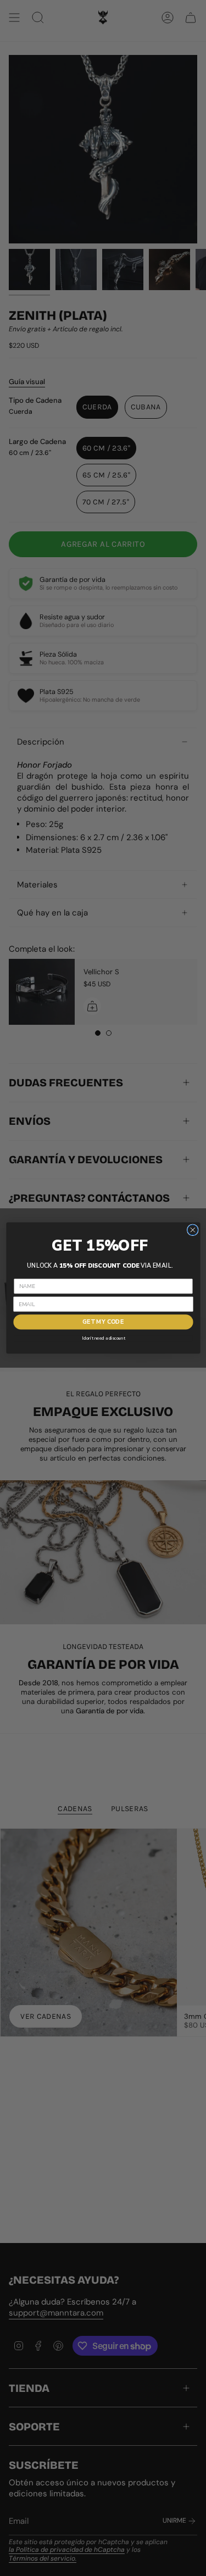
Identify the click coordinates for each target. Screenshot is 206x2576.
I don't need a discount (103, 1338)
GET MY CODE (103, 1322)
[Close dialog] (193, 1230)
